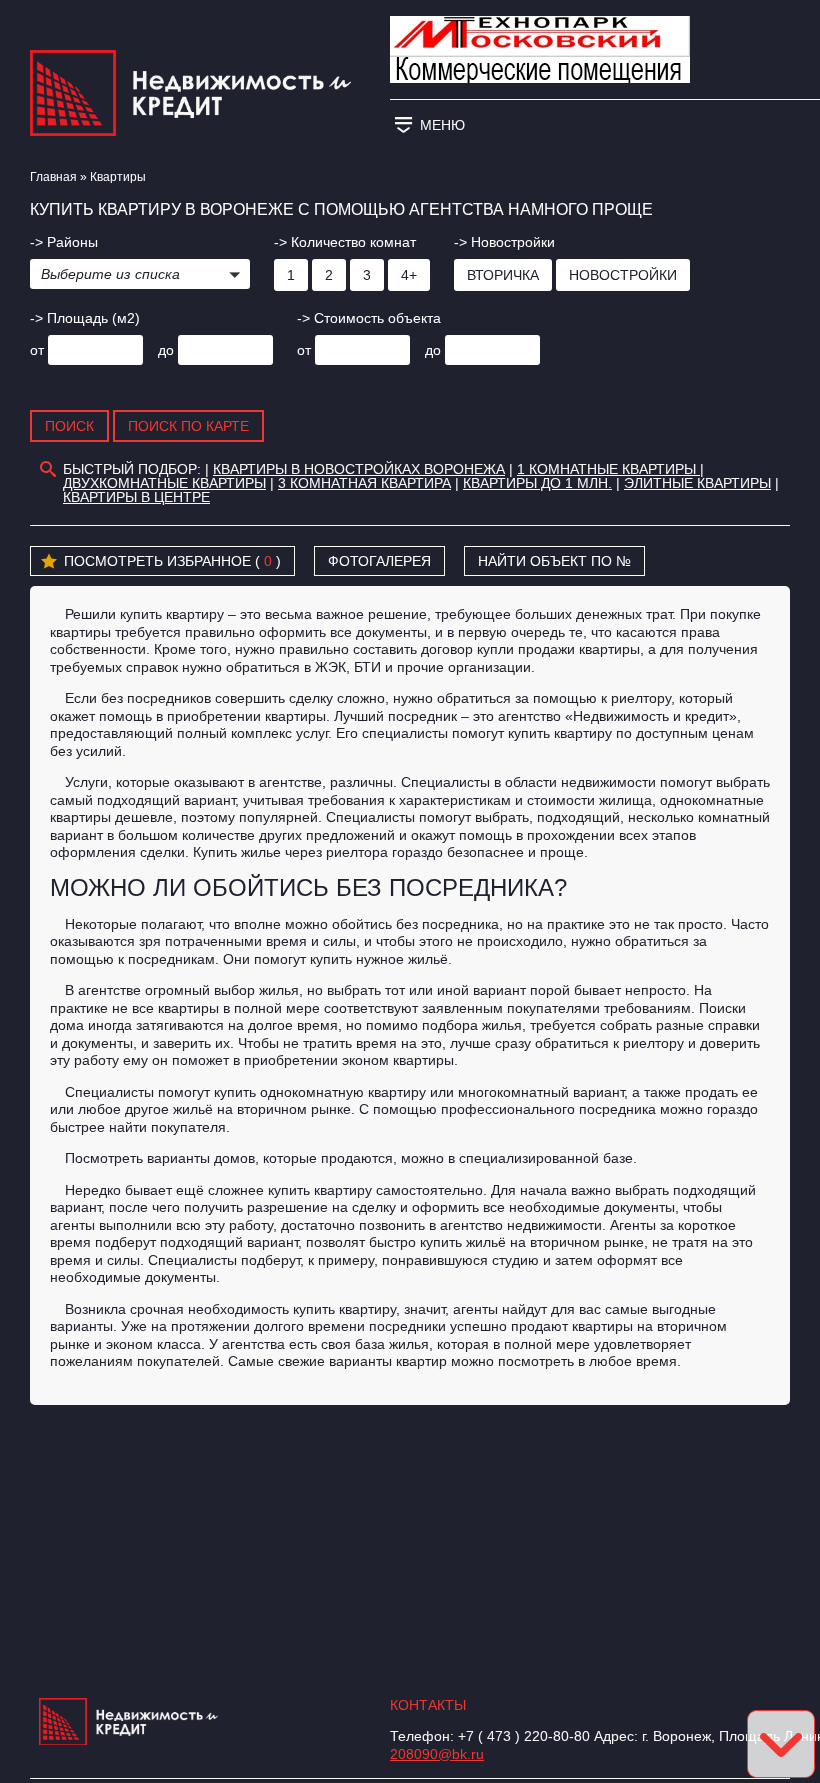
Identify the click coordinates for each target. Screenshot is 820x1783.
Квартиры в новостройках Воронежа (359, 469)
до (166, 350)
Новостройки (623, 275)
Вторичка (503, 275)
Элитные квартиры (697, 483)
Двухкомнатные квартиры (164, 483)
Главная (53, 177)
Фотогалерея (379, 561)
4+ (409, 275)
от (37, 350)
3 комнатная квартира (364, 483)
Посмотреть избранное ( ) (172, 561)
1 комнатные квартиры (608, 469)
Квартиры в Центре (136, 497)
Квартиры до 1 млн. (537, 483)
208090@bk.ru (437, 1754)
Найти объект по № (554, 561)
